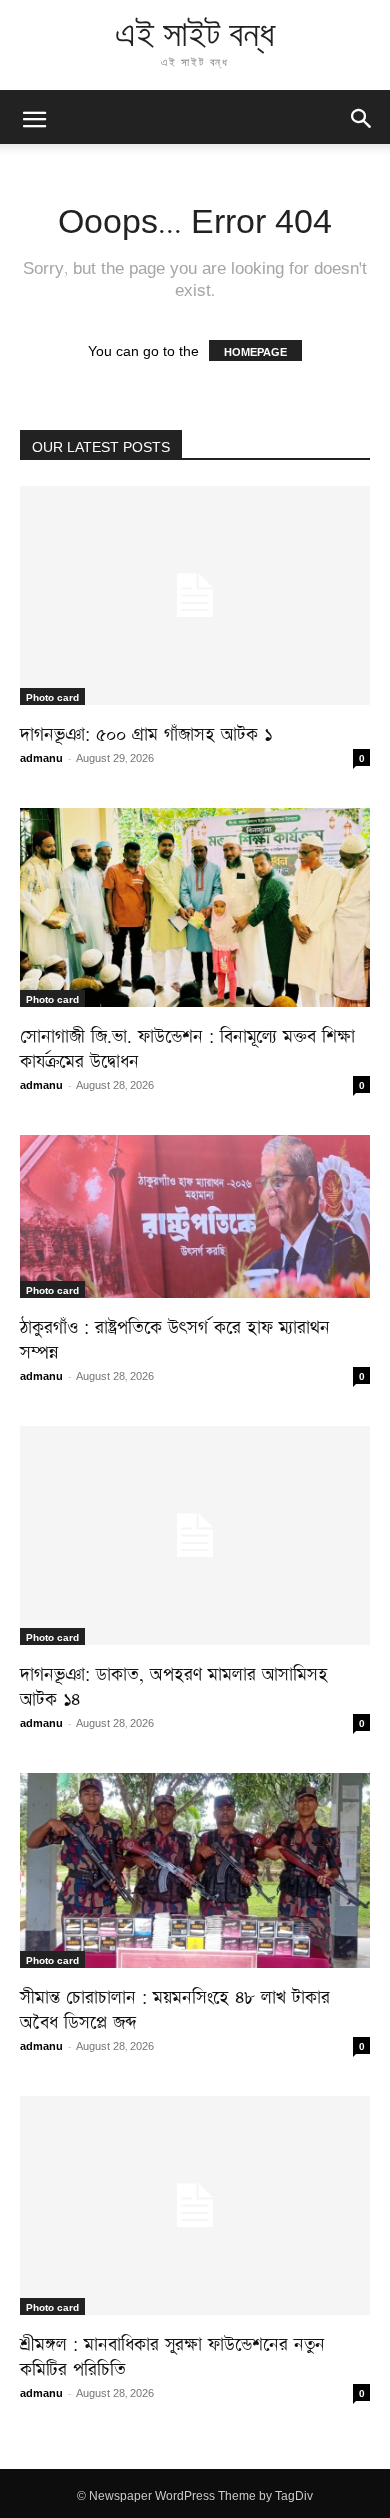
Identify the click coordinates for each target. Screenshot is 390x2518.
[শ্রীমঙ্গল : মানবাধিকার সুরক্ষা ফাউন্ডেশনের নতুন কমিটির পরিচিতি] (195, 2205)
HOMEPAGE (255, 350)
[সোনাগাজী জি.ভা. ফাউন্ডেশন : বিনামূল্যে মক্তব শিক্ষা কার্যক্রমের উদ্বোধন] (195, 907)
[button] (362, 117)
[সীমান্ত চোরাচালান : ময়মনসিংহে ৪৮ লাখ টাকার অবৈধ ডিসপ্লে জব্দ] (195, 1870)
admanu (41, 756)
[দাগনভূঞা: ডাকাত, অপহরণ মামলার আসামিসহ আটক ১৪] (195, 1535)
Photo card (52, 696)
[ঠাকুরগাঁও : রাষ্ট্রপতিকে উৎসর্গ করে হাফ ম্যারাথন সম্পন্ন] (195, 1216)
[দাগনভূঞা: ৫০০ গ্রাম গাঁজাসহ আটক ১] (195, 595)
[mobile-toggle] (34, 117)
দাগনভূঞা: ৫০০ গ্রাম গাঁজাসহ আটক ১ (146, 730)
